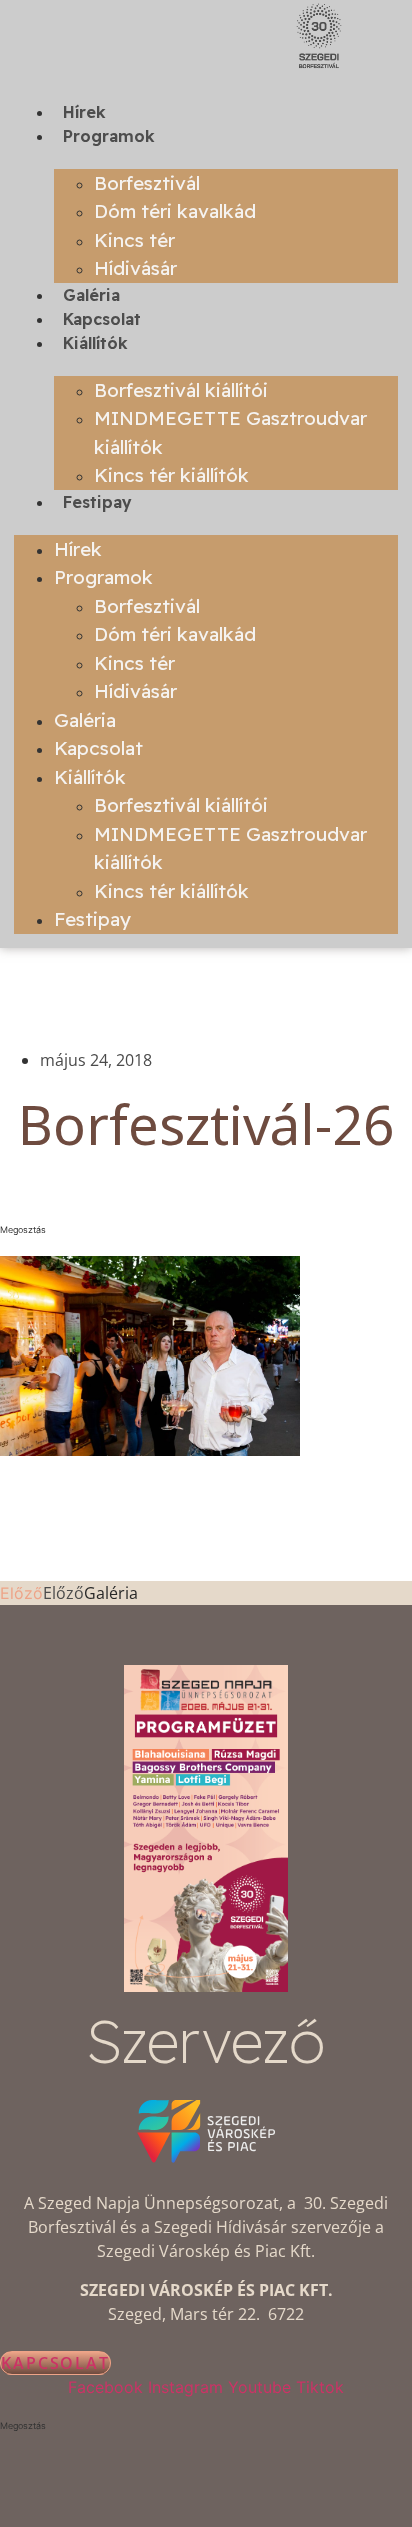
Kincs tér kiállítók (171, 475)
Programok (109, 136)
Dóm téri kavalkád (175, 211)
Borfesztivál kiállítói (181, 390)
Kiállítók (95, 343)
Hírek (84, 112)
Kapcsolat (102, 319)
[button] (206, 1230)
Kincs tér (134, 240)
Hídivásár (135, 268)
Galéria (91, 295)
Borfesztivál (147, 183)
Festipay (97, 502)
